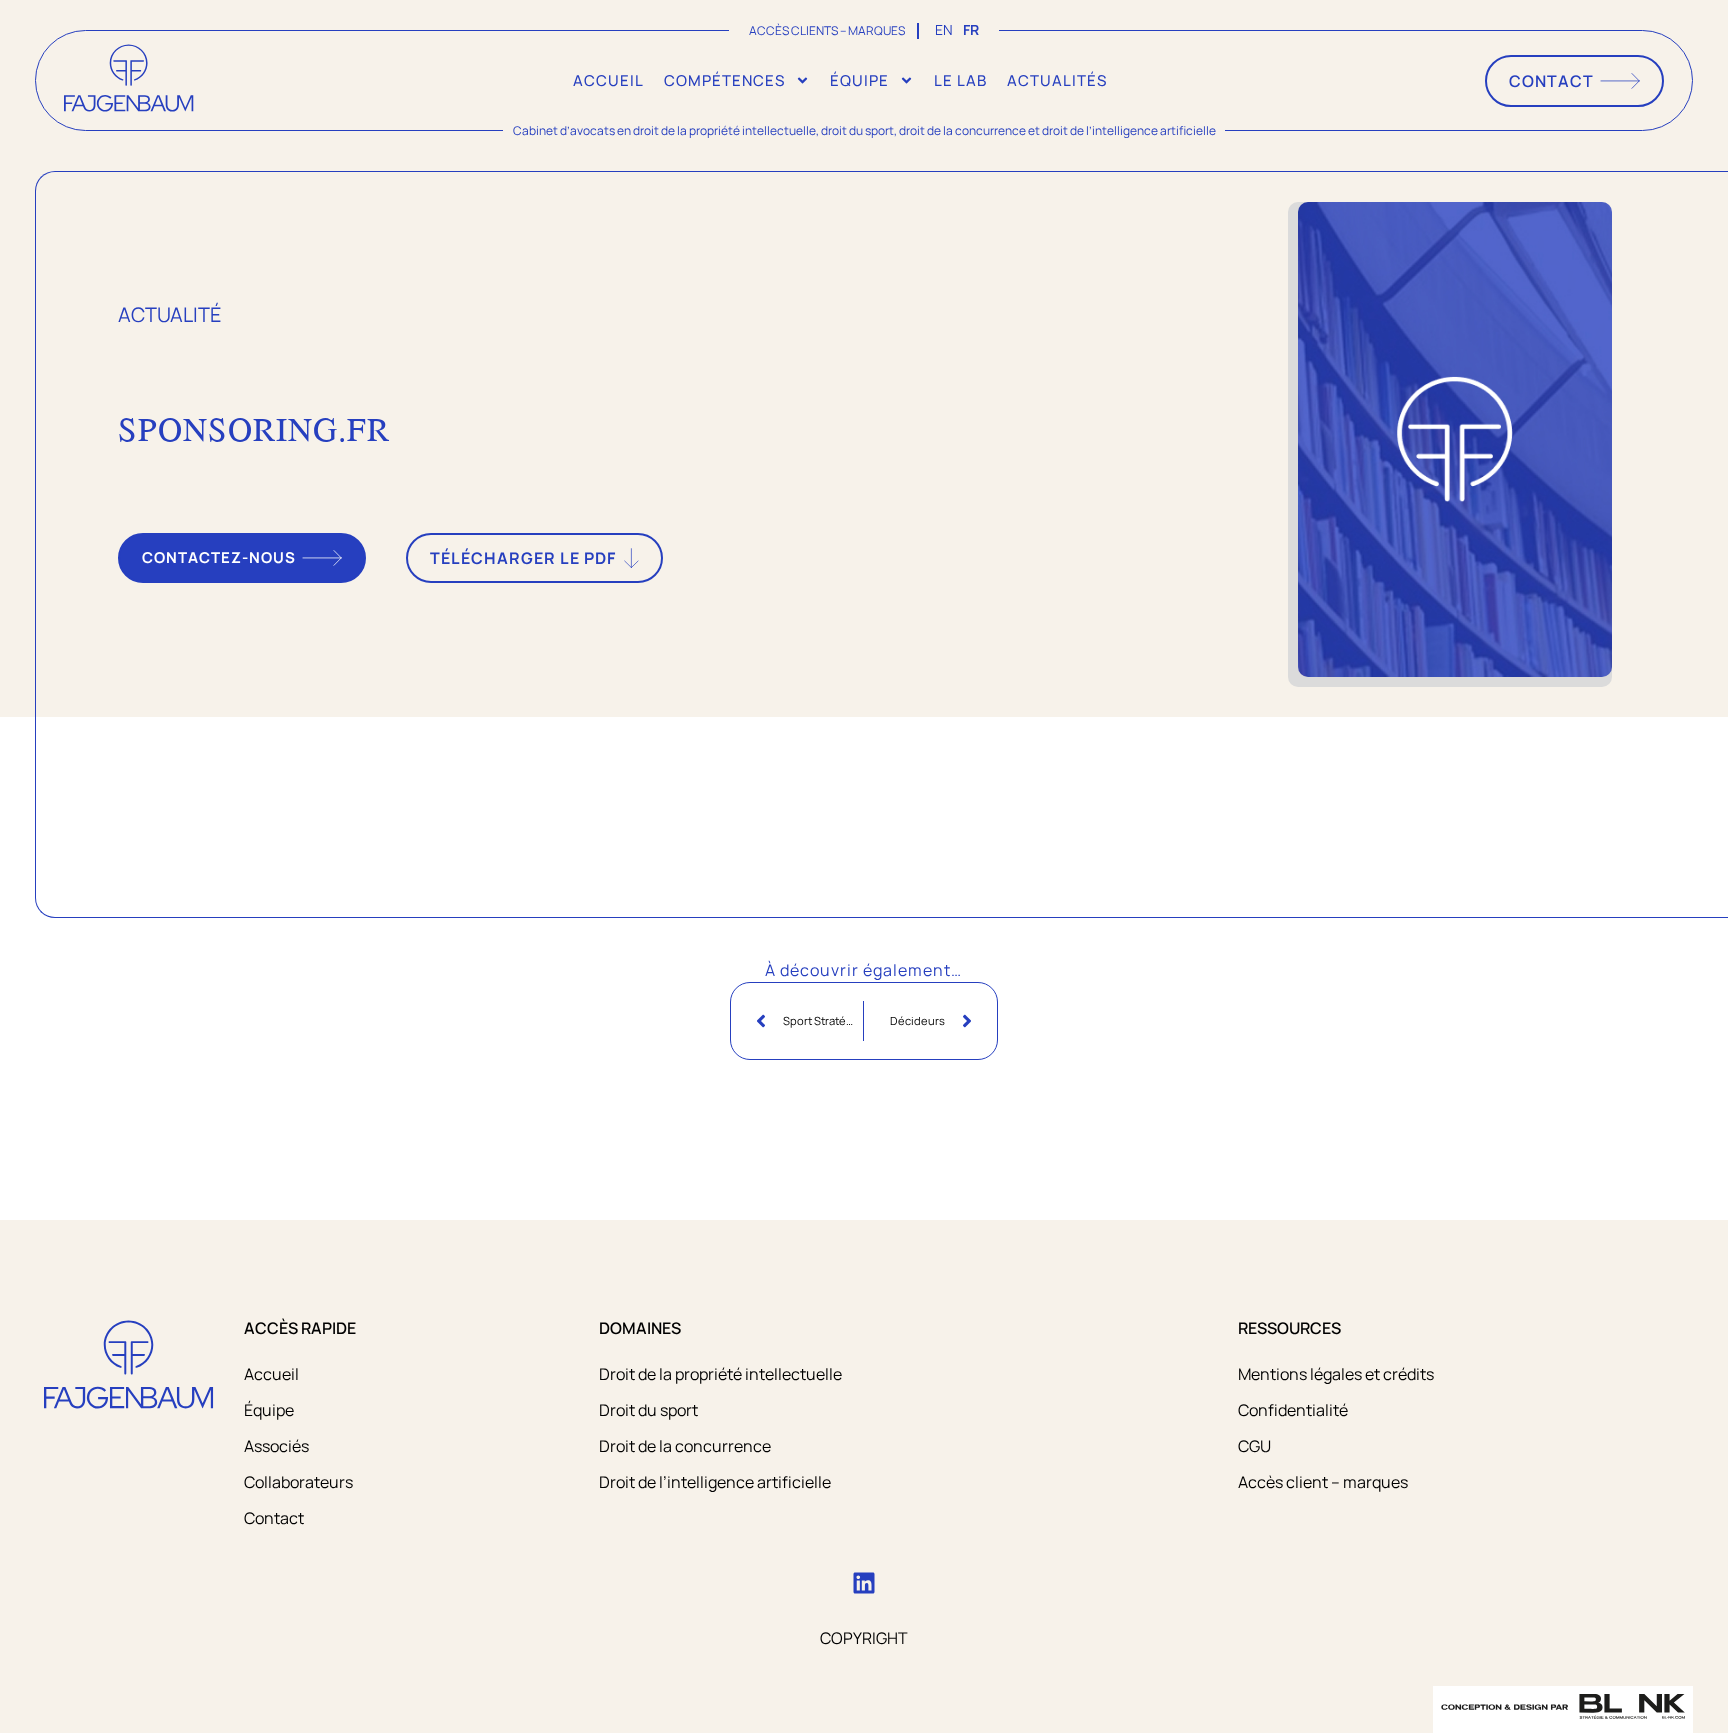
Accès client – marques (1323, 1482)
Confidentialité (1293, 1410)
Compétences (724, 81)
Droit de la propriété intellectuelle (720, 1374)
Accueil (608, 81)
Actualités (1057, 81)
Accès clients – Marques (827, 30)
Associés (276, 1446)
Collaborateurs (298, 1482)
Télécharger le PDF (523, 558)
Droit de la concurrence (685, 1446)
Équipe (859, 81)
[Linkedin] (864, 1583)
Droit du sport (648, 1410)
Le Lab (960, 81)
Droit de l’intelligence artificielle (715, 1482)
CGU (1254, 1446)
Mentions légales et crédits (1336, 1374)
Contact (274, 1518)
